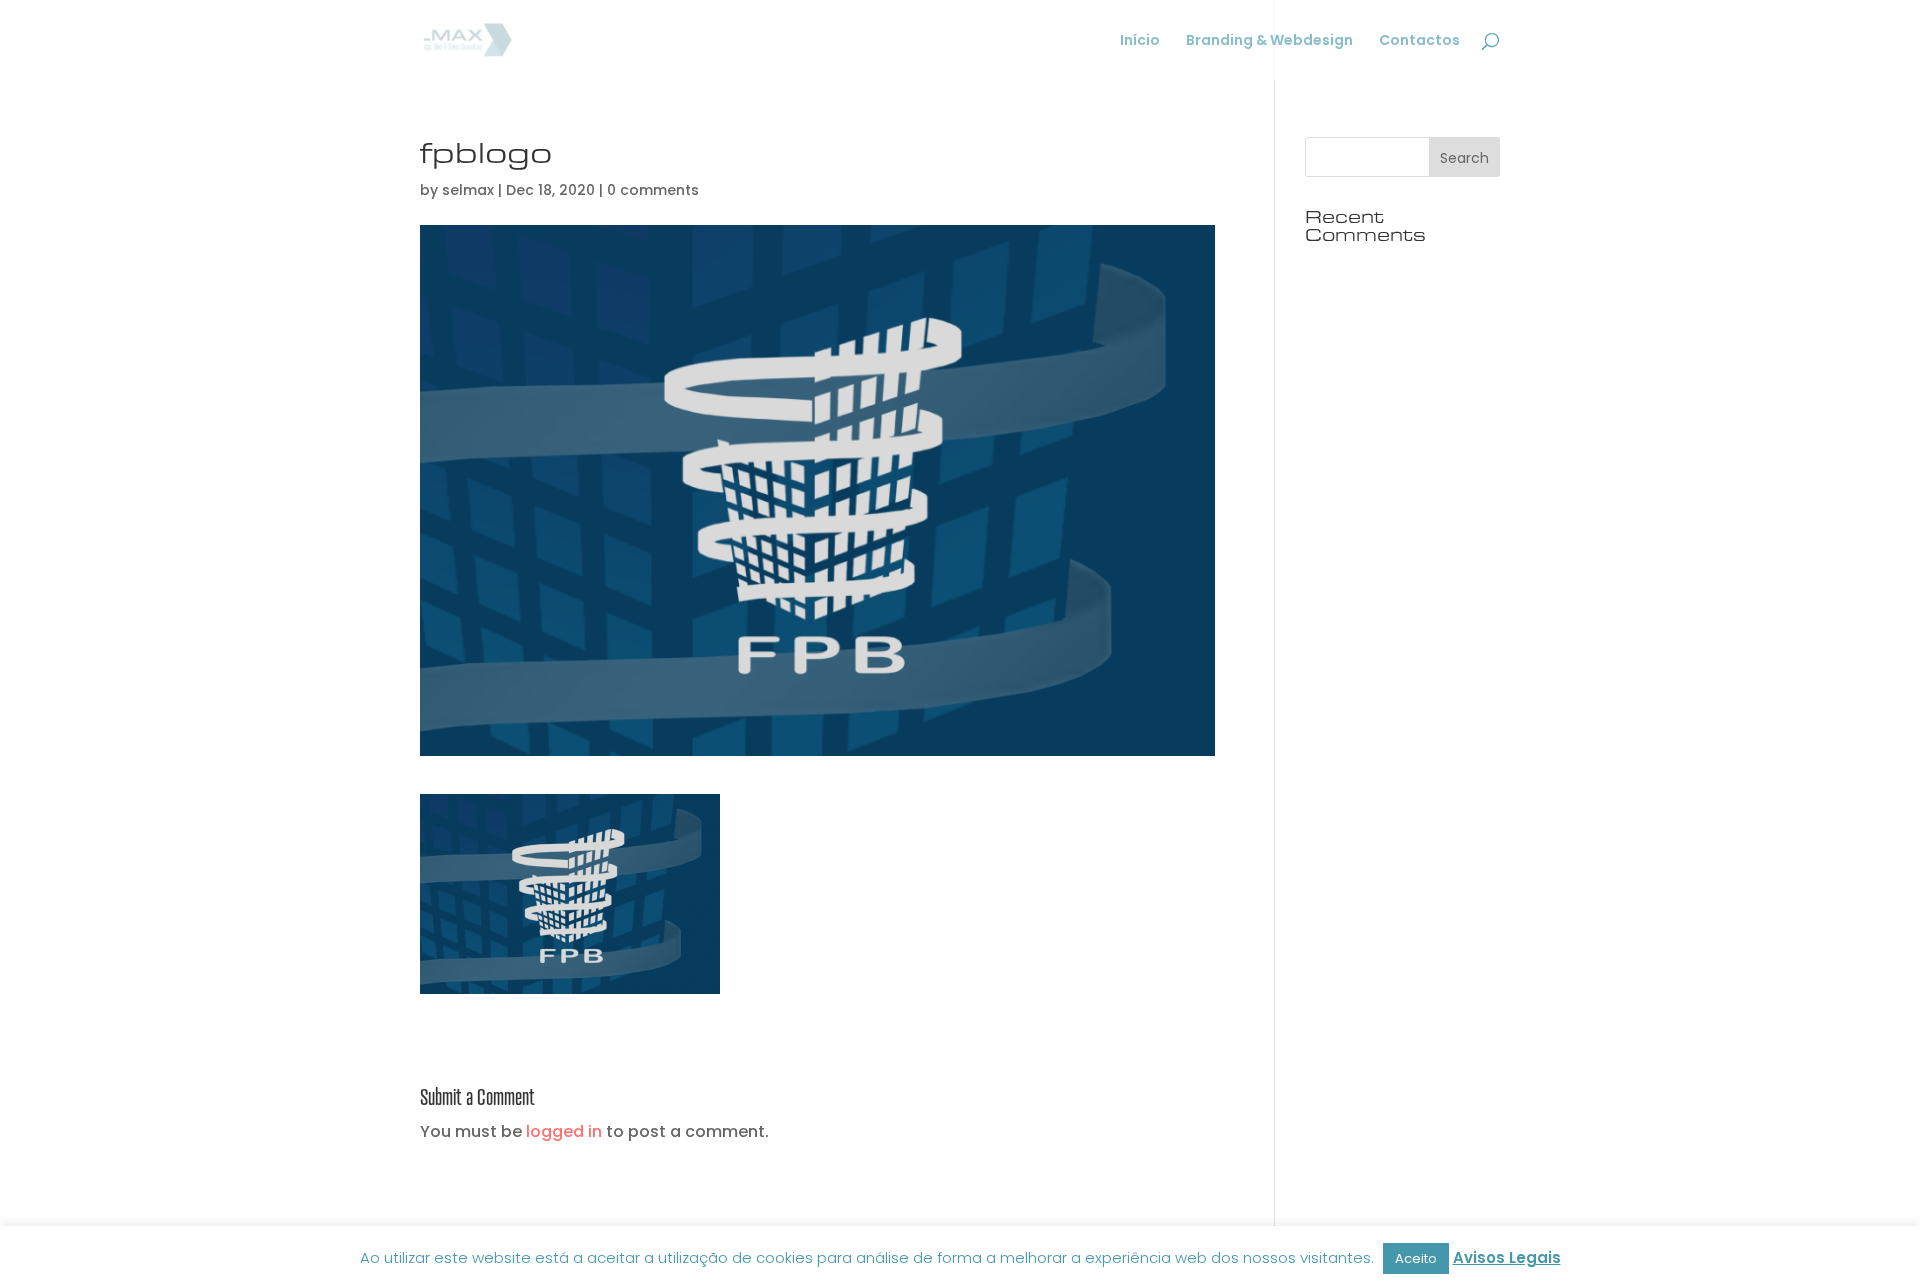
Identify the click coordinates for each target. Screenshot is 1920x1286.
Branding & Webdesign (1269, 41)
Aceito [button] (1416, 1258)
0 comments (653, 190)
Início (1140, 41)
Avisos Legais (1507, 1257)
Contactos (1419, 41)
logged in (564, 1131)
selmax (468, 190)
